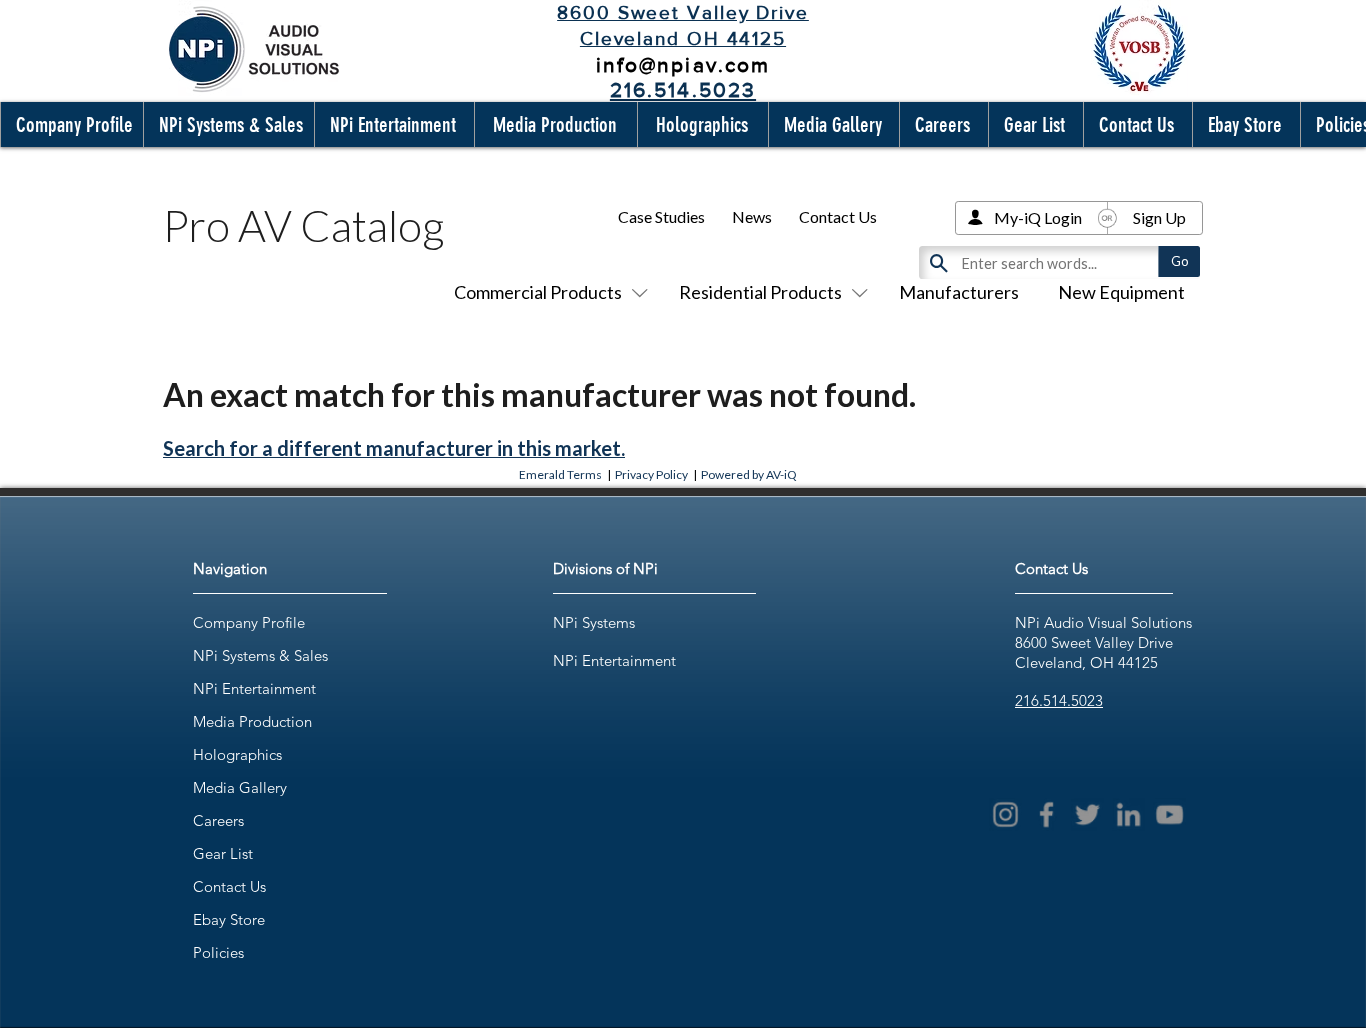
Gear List (223, 853)
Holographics (237, 754)
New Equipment (1121, 292)
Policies (218, 952)
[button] (70, 124)
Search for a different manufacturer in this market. (394, 448)
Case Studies (661, 216)
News (752, 216)
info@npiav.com (683, 64)
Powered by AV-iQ (749, 474)
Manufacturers (959, 292)
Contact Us (838, 216)
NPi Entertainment (254, 688)
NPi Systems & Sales (260, 655)
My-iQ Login (1038, 217)
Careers (218, 820)
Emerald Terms (560, 474)
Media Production (252, 721)
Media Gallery (240, 787)
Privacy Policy (651, 474)
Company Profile (249, 622)
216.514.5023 (1059, 700)
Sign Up (1159, 217)
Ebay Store (229, 919)
